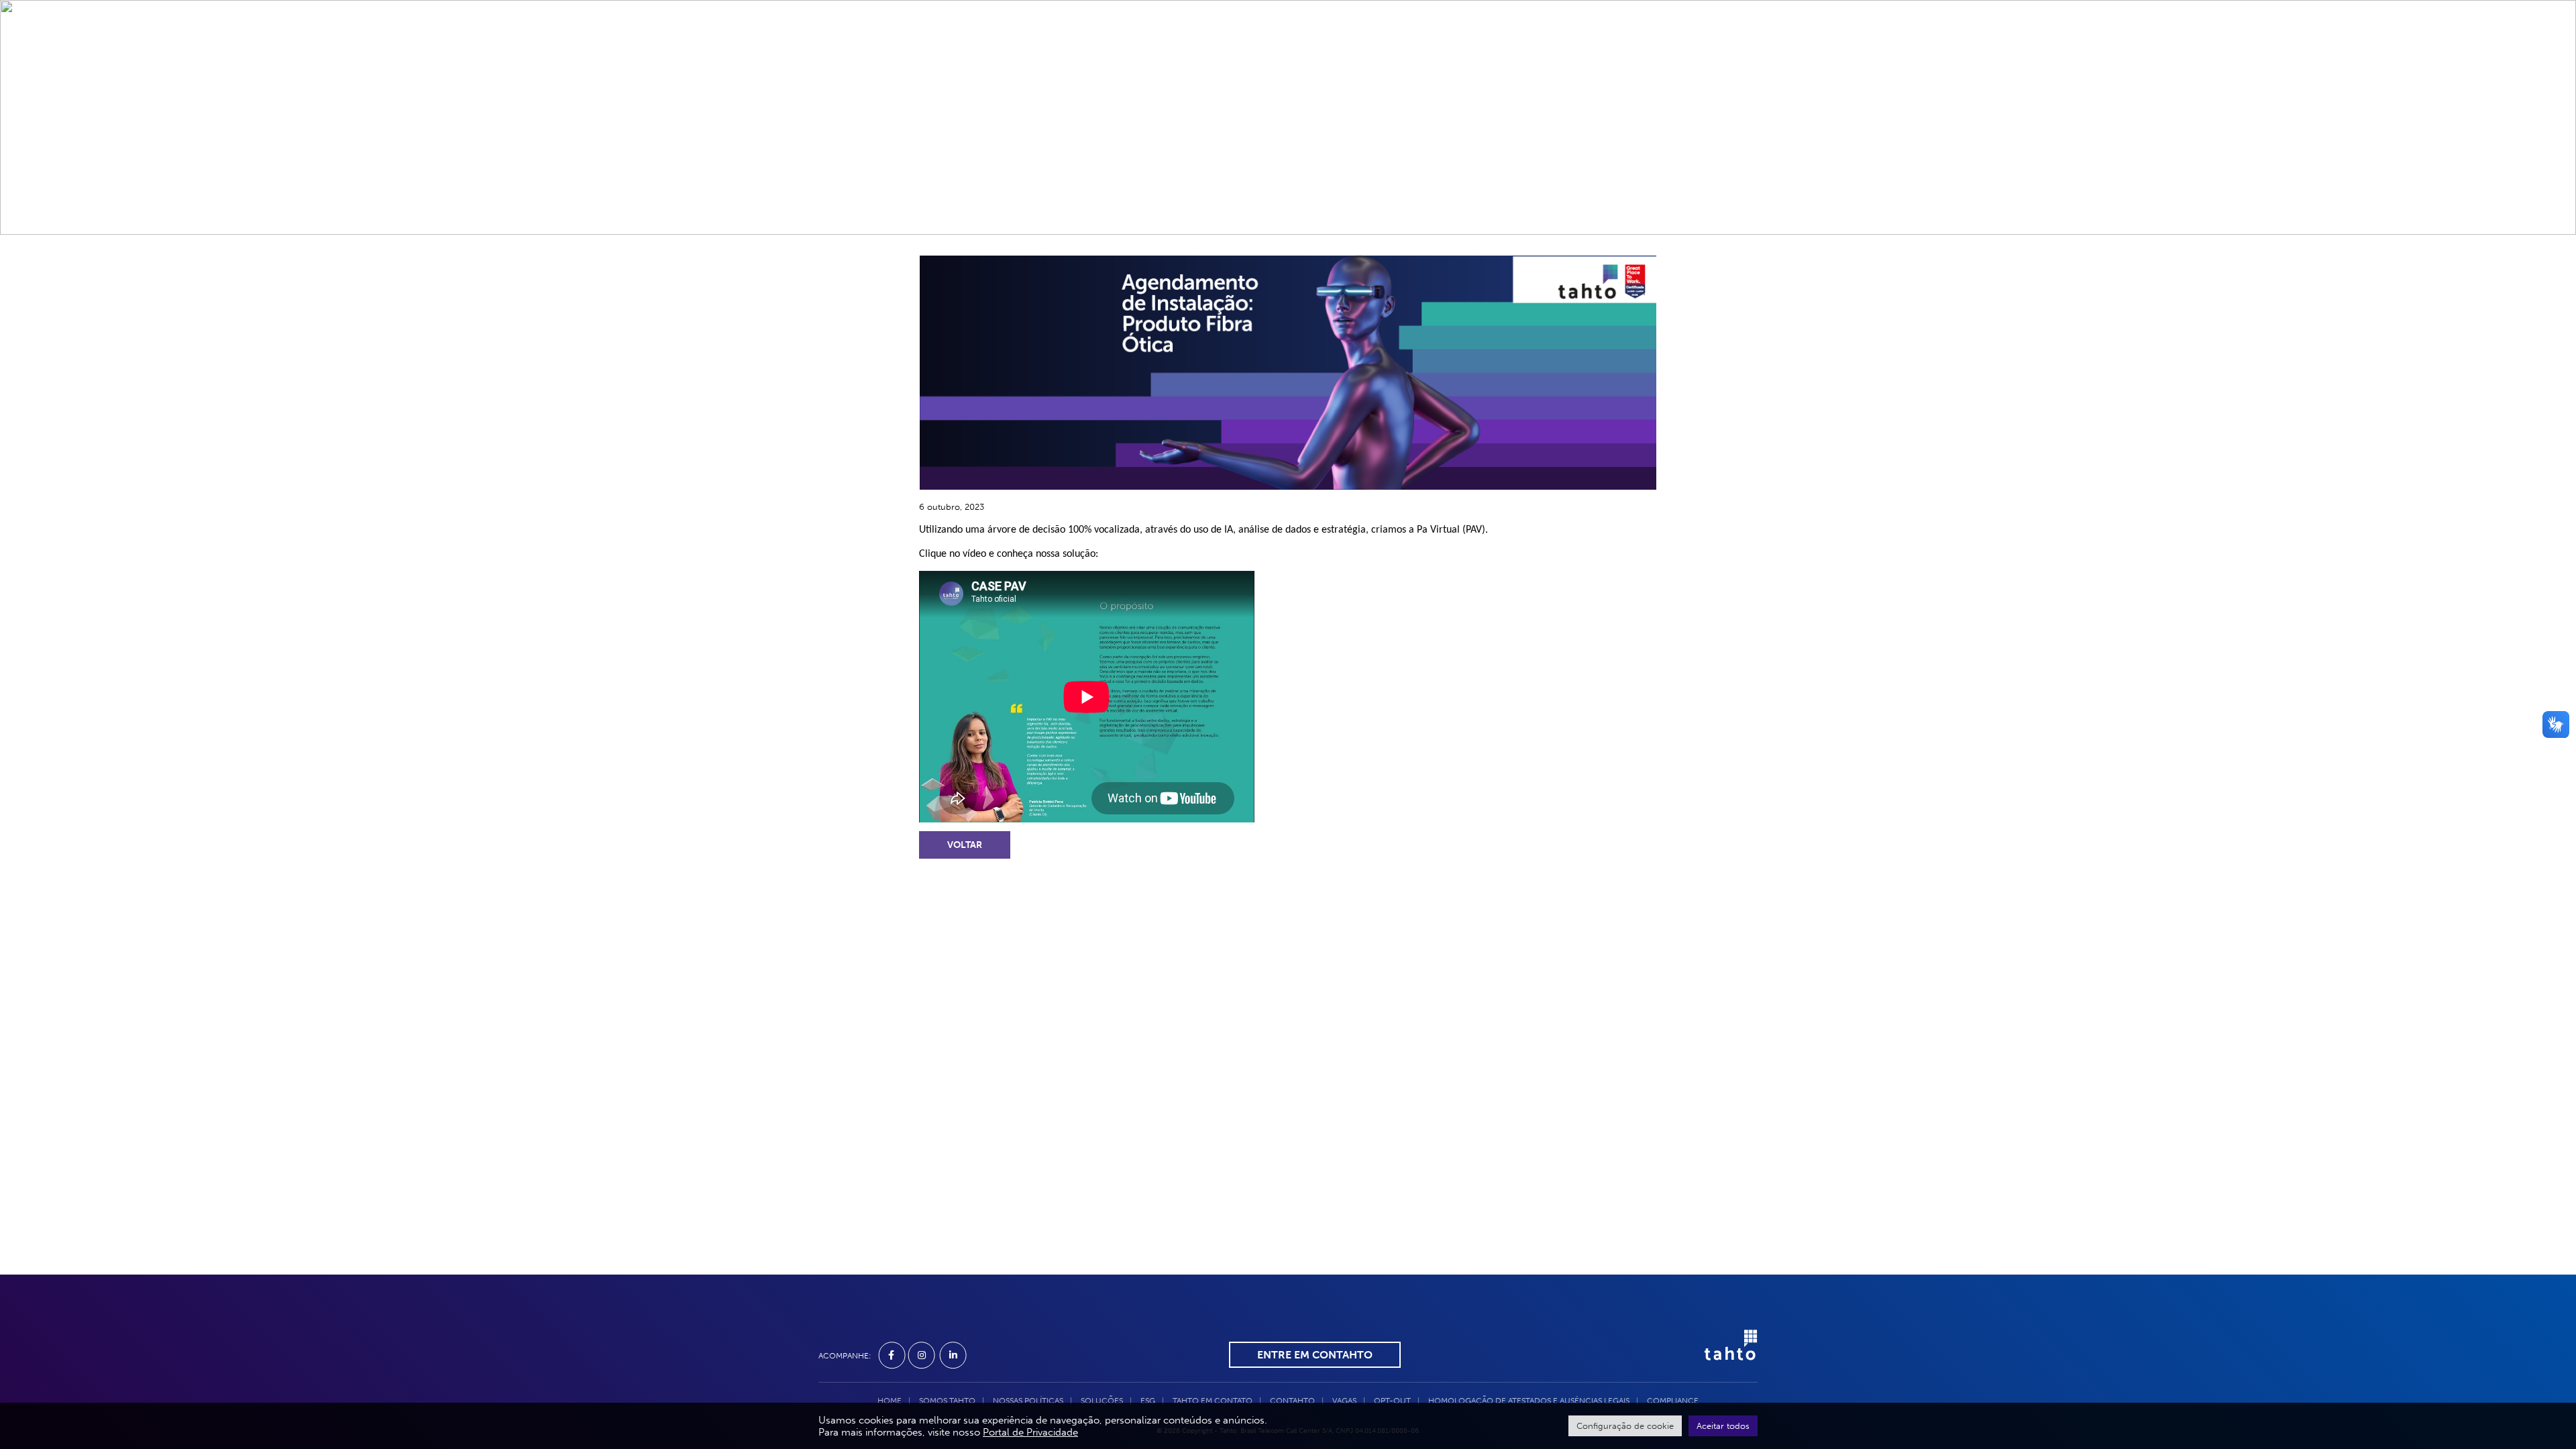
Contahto (1381, 54)
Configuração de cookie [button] (1625, 1426)
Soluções (1153, 54)
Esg (1207, 54)
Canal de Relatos (1525, 54)
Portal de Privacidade (1030, 1432)
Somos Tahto (1074, 54)
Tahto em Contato (1285, 54)
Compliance (1624, 54)
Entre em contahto (1315, 1355)
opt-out (1392, 1401)
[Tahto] (1724, 1354)
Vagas (1443, 54)
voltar (965, 845)
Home (1005, 54)
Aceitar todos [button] (1723, 1426)
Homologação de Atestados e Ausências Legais (1529, 1401)
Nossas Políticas (1028, 1401)
